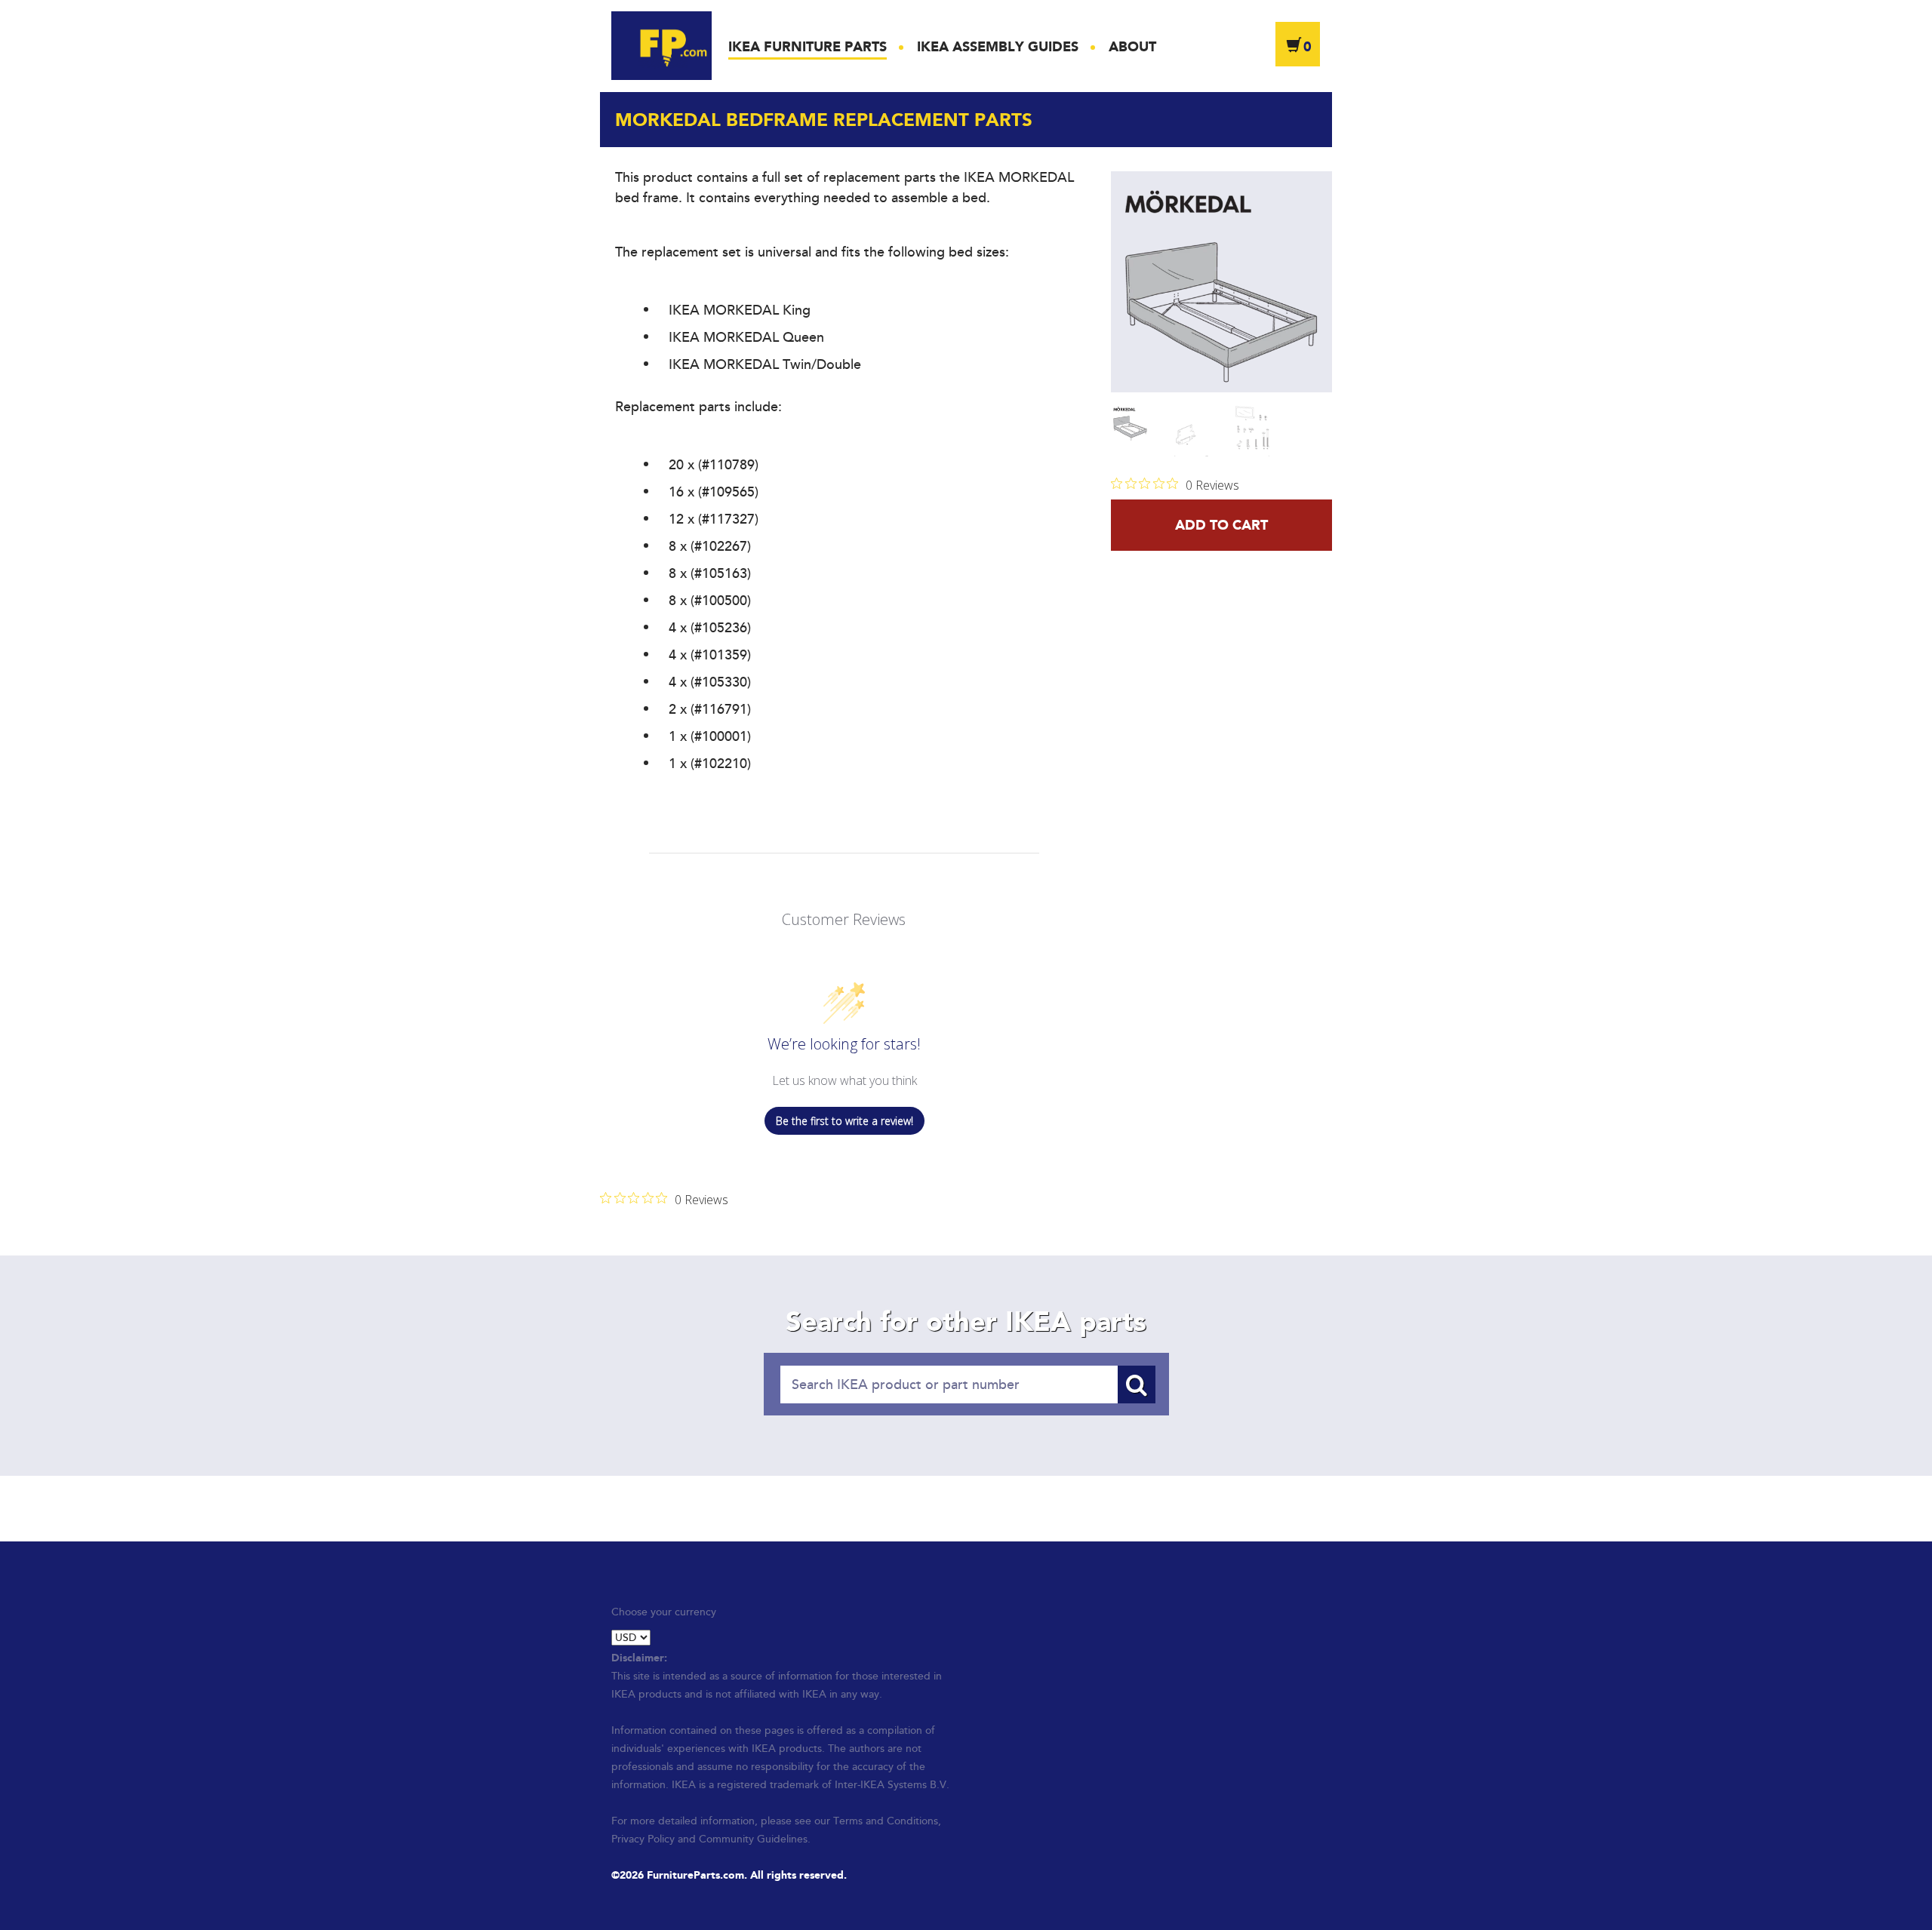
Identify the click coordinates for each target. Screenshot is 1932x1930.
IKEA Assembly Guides (998, 47)
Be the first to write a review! (844, 1121)
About (1132, 47)
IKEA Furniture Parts (808, 47)
